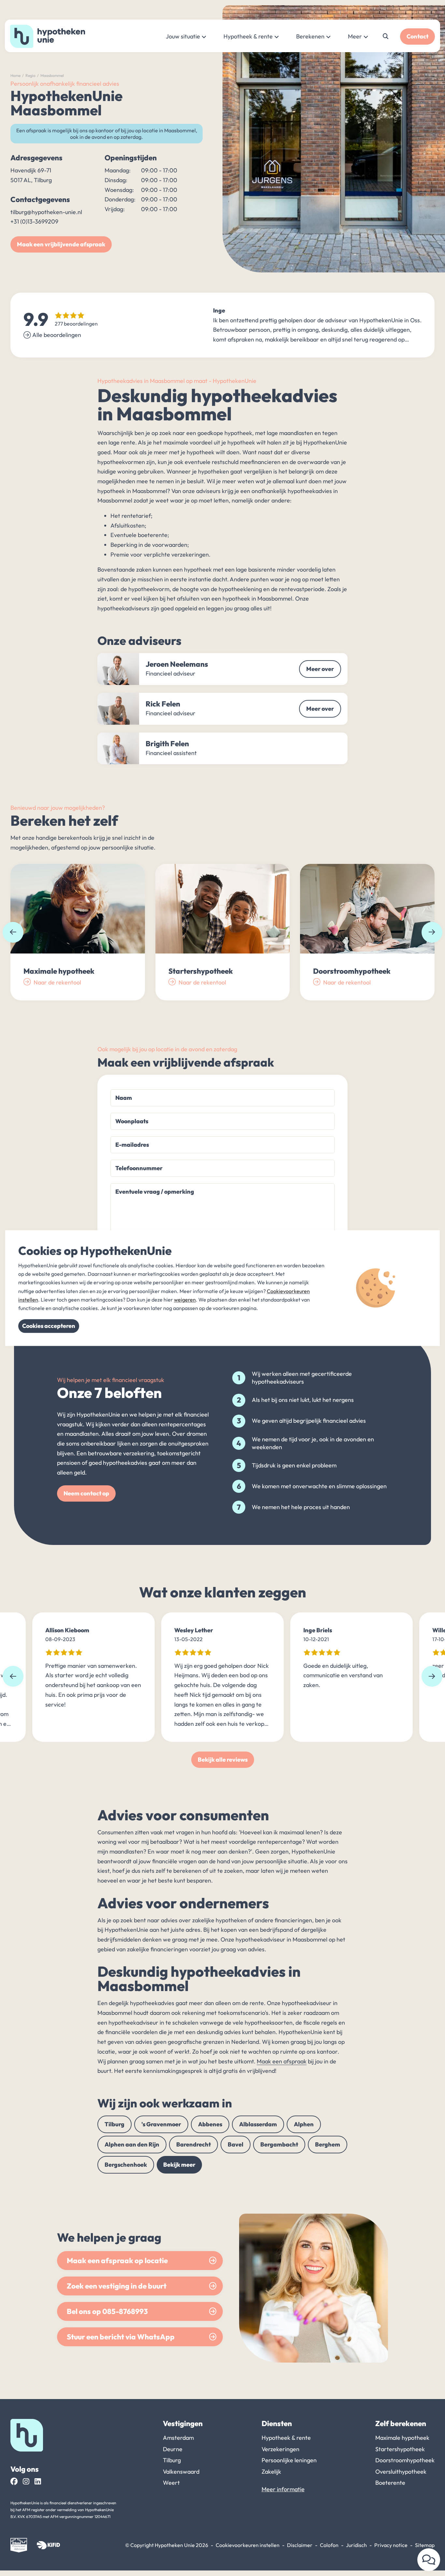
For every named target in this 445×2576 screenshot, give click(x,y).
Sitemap (425, 2545)
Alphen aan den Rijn (132, 2144)
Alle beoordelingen (57, 335)
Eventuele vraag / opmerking (155, 1192)
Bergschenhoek (126, 2165)
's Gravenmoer (161, 2124)
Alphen (304, 2124)
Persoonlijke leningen (289, 2460)
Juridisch (356, 2545)
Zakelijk (271, 2472)
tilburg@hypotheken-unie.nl (46, 212)
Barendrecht (194, 2144)
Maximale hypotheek (402, 2438)
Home (15, 75)
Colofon (329, 2545)
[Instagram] (26, 2481)
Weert (171, 2483)
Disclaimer (300, 2545)
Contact (417, 36)
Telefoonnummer (139, 1168)
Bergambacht (279, 2144)
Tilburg (115, 2124)
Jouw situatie (183, 36)
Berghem (328, 2144)
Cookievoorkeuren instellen (248, 2545)
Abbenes (210, 2124)
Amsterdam (178, 2438)
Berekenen (310, 36)
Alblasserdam (258, 2124)
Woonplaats (132, 1121)
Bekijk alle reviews (223, 1760)
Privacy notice (391, 2545)
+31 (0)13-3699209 (34, 221)
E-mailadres (132, 1145)
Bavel (236, 2144)
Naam (124, 1098)
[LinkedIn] (38, 2481)
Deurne (173, 2449)
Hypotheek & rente (248, 36)
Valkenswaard (181, 2472)
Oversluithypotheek (401, 2472)
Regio (30, 75)
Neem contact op (86, 1493)
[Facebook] (14, 2481)
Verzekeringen (280, 2449)
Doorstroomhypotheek (405, 2460)
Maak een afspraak (282, 2061)
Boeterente (390, 2483)
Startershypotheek (400, 2449)
